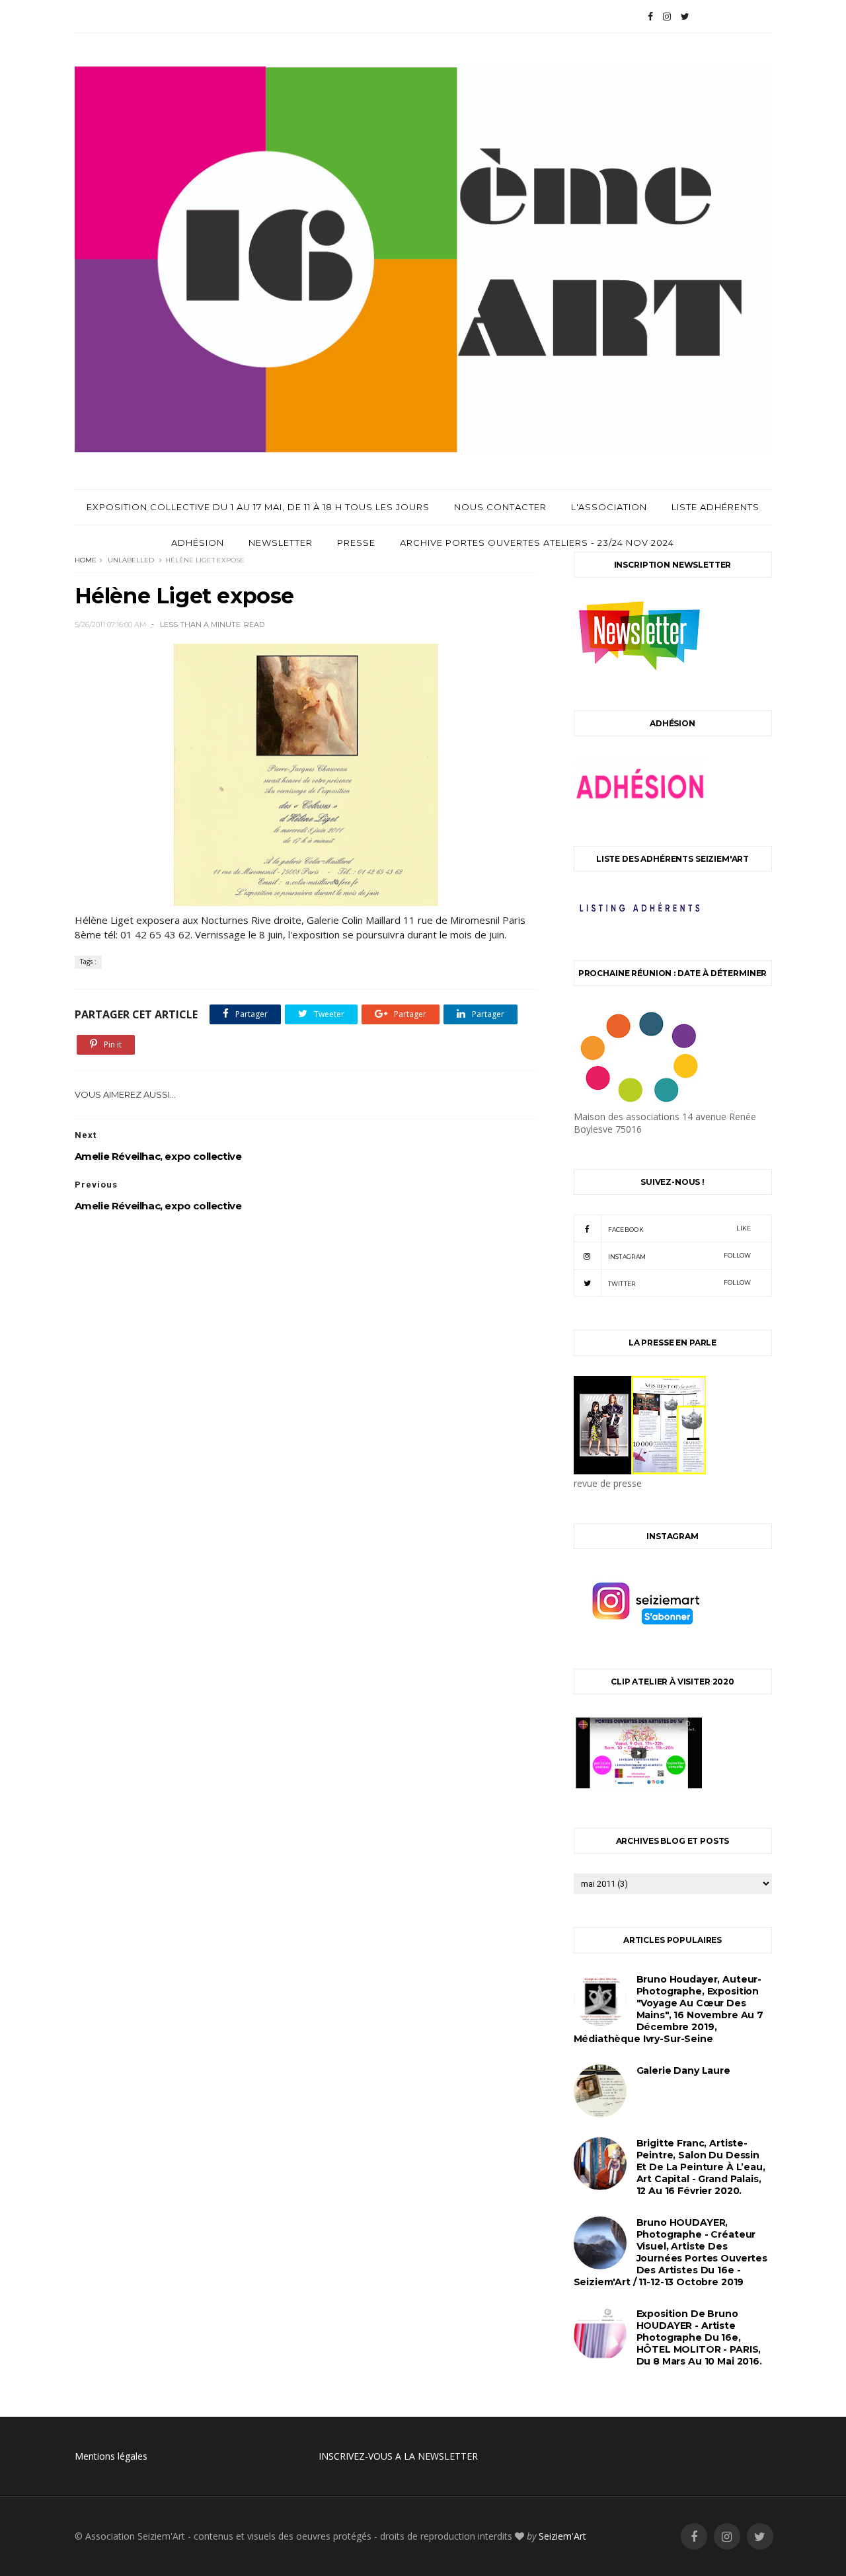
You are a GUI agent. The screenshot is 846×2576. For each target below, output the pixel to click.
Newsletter (281, 543)
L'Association (609, 507)
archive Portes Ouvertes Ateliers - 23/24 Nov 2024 (537, 543)
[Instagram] (667, 17)
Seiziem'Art (562, 2536)
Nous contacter (500, 507)
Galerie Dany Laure (683, 2070)
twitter (680, 1283)
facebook (680, 1229)
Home (86, 560)
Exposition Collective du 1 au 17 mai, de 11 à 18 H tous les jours (258, 507)
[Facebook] (650, 17)
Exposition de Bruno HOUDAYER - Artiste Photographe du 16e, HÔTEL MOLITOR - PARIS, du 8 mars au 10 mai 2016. (699, 2337)
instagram (680, 1256)
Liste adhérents (715, 507)
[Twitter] (685, 17)
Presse (356, 543)
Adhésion (198, 543)
